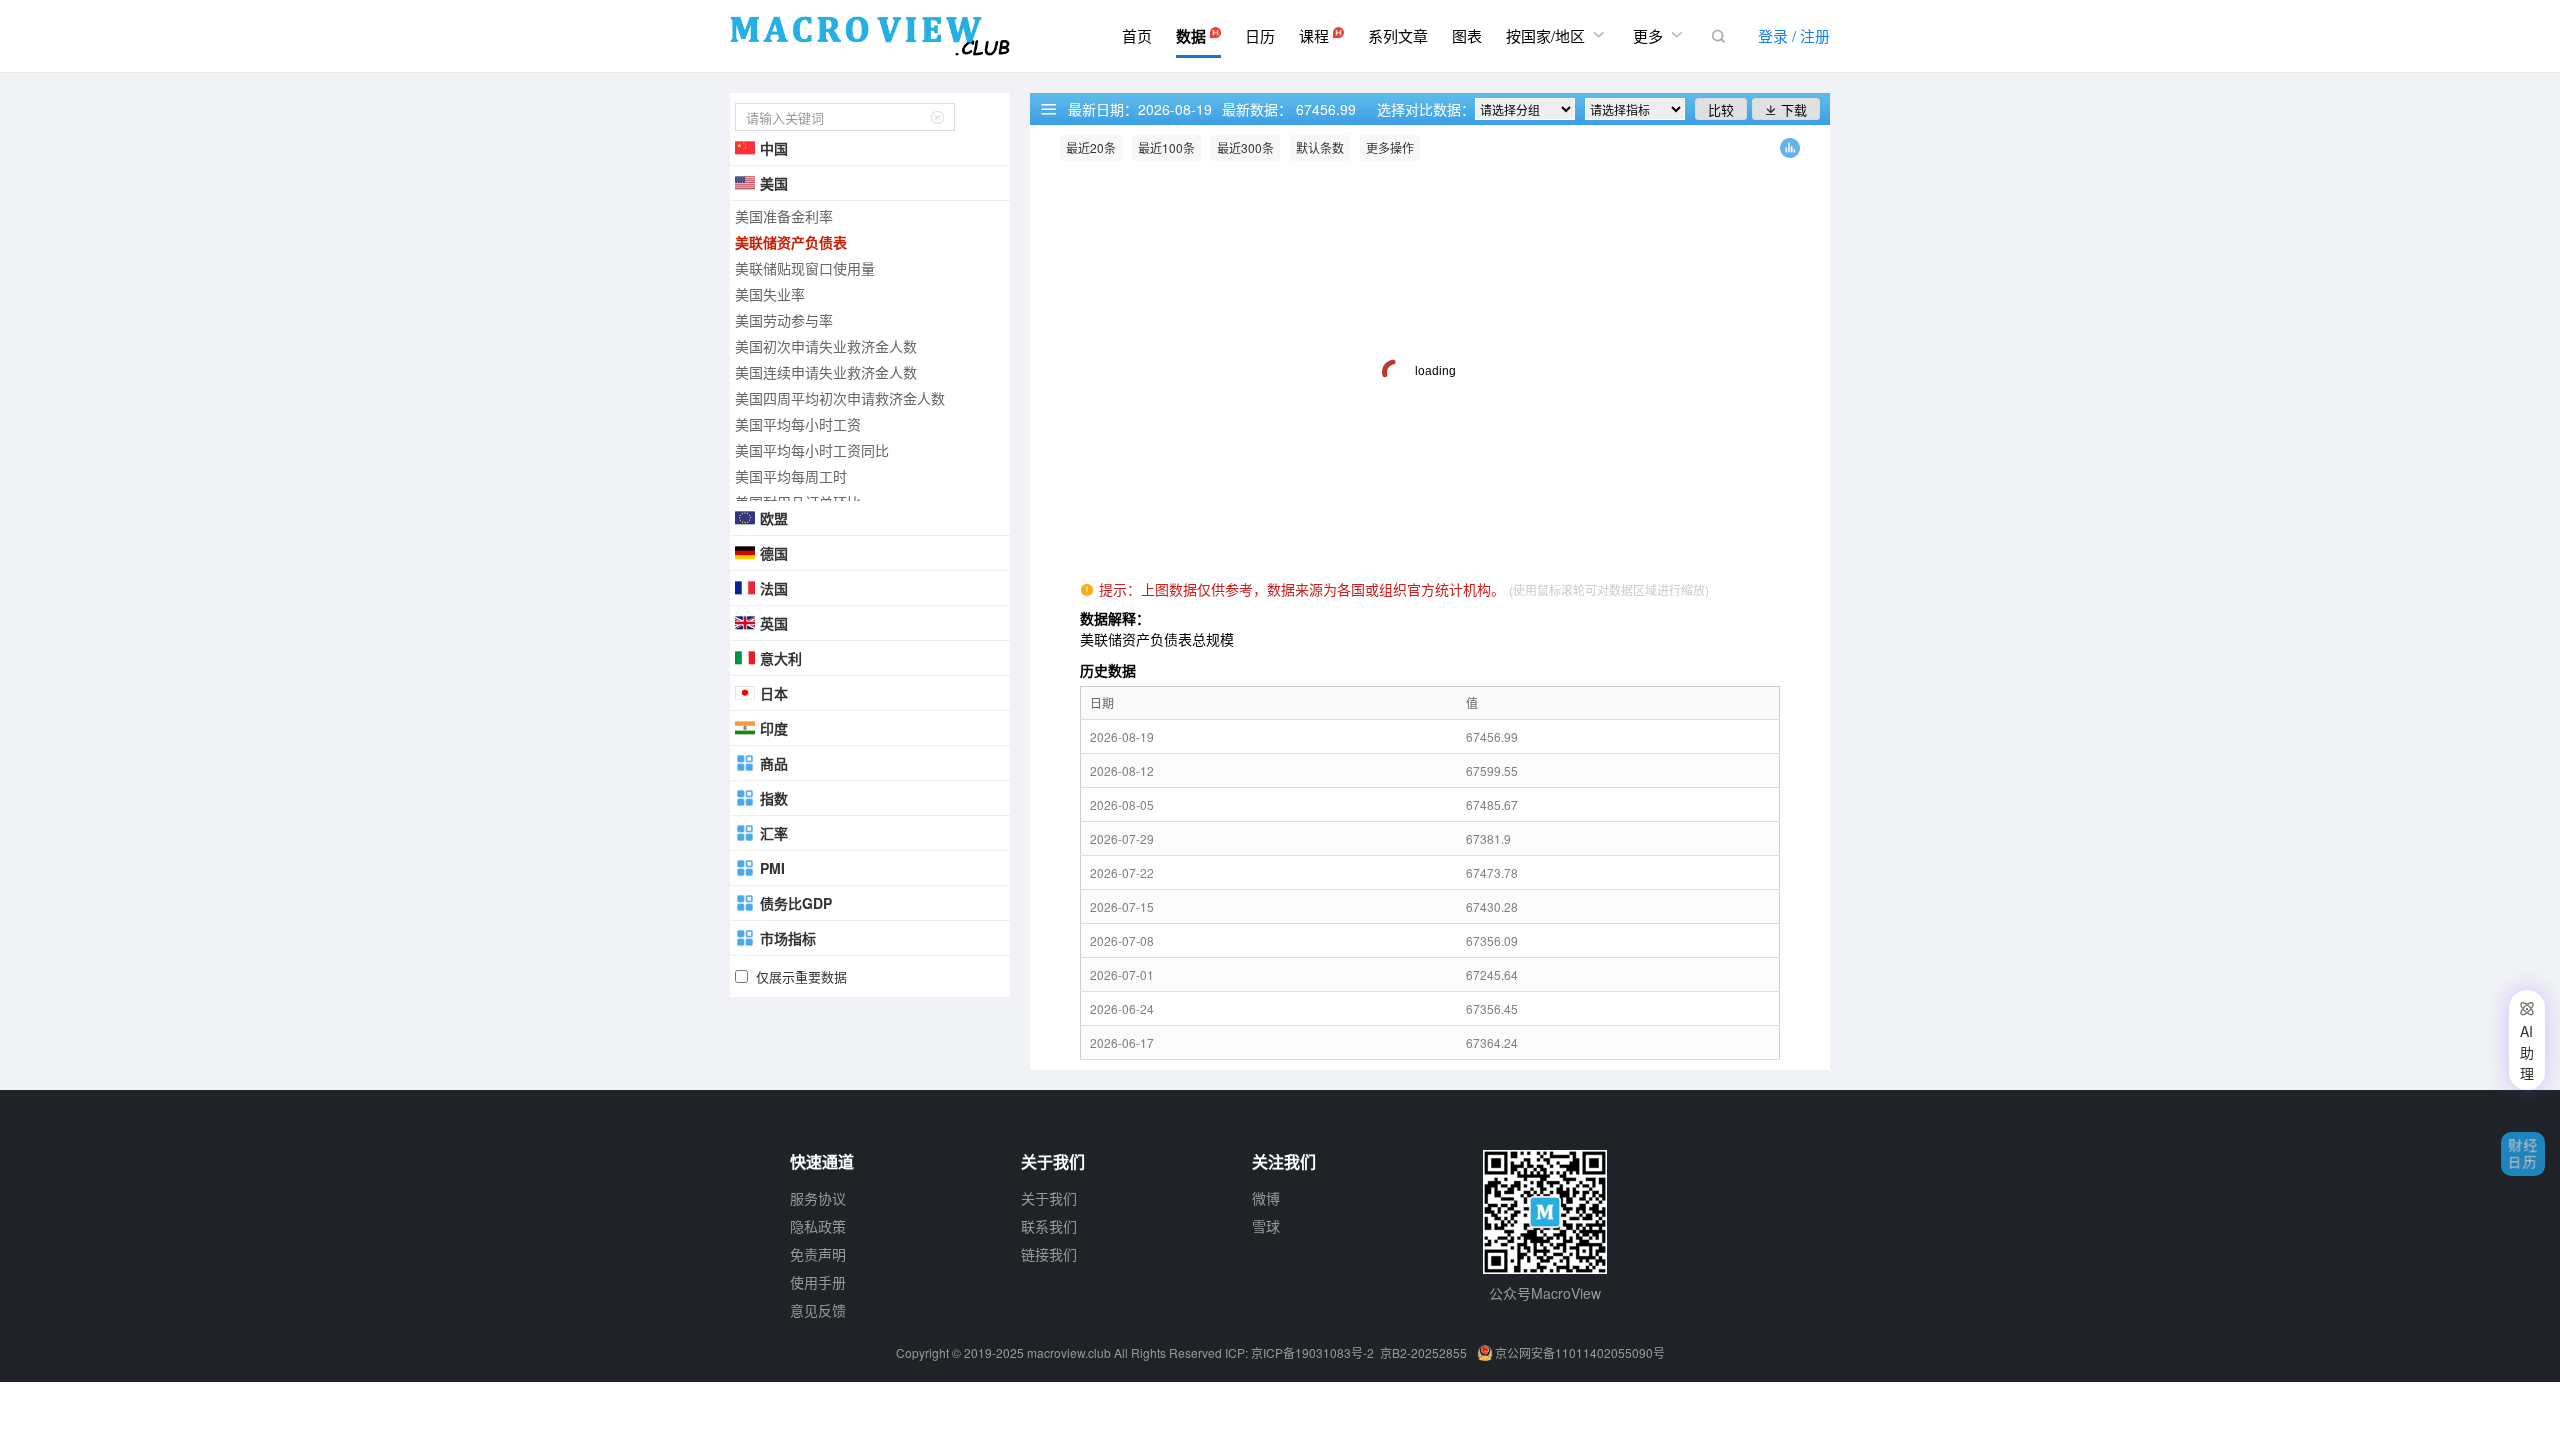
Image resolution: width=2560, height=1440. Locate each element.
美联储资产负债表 (791, 242)
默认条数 (1320, 147)
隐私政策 (818, 1226)
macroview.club (1069, 1352)
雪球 (1266, 1226)
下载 (1786, 109)
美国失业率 (770, 294)
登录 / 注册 (1794, 35)
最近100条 (1166, 147)
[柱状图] (1790, 152)
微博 (1266, 1198)
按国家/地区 (1557, 35)
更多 (1660, 35)
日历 (1260, 35)
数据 (1193, 36)
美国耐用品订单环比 (798, 502)
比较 (1721, 109)
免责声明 (818, 1254)
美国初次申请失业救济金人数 (826, 346)
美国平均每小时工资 (798, 424)
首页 (1137, 35)
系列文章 (1398, 35)
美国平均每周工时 (791, 476)
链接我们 (1049, 1254)
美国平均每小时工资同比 (812, 450)
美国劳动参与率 (784, 320)
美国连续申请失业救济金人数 (826, 372)
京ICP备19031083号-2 (1312, 1352)
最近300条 (1245, 147)
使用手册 (818, 1282)
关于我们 (1049, 1198)
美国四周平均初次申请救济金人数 (840, 398)
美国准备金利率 (784, 216)
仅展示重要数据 (801, 976)
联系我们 (1049, 1226)
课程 (1316, 35)
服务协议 (818, 1198)
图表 (1467, 35)
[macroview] (870, 36)
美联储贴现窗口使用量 (805, 268)
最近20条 (1091, 147)
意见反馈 (818, 1310)
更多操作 (1390, 147)
